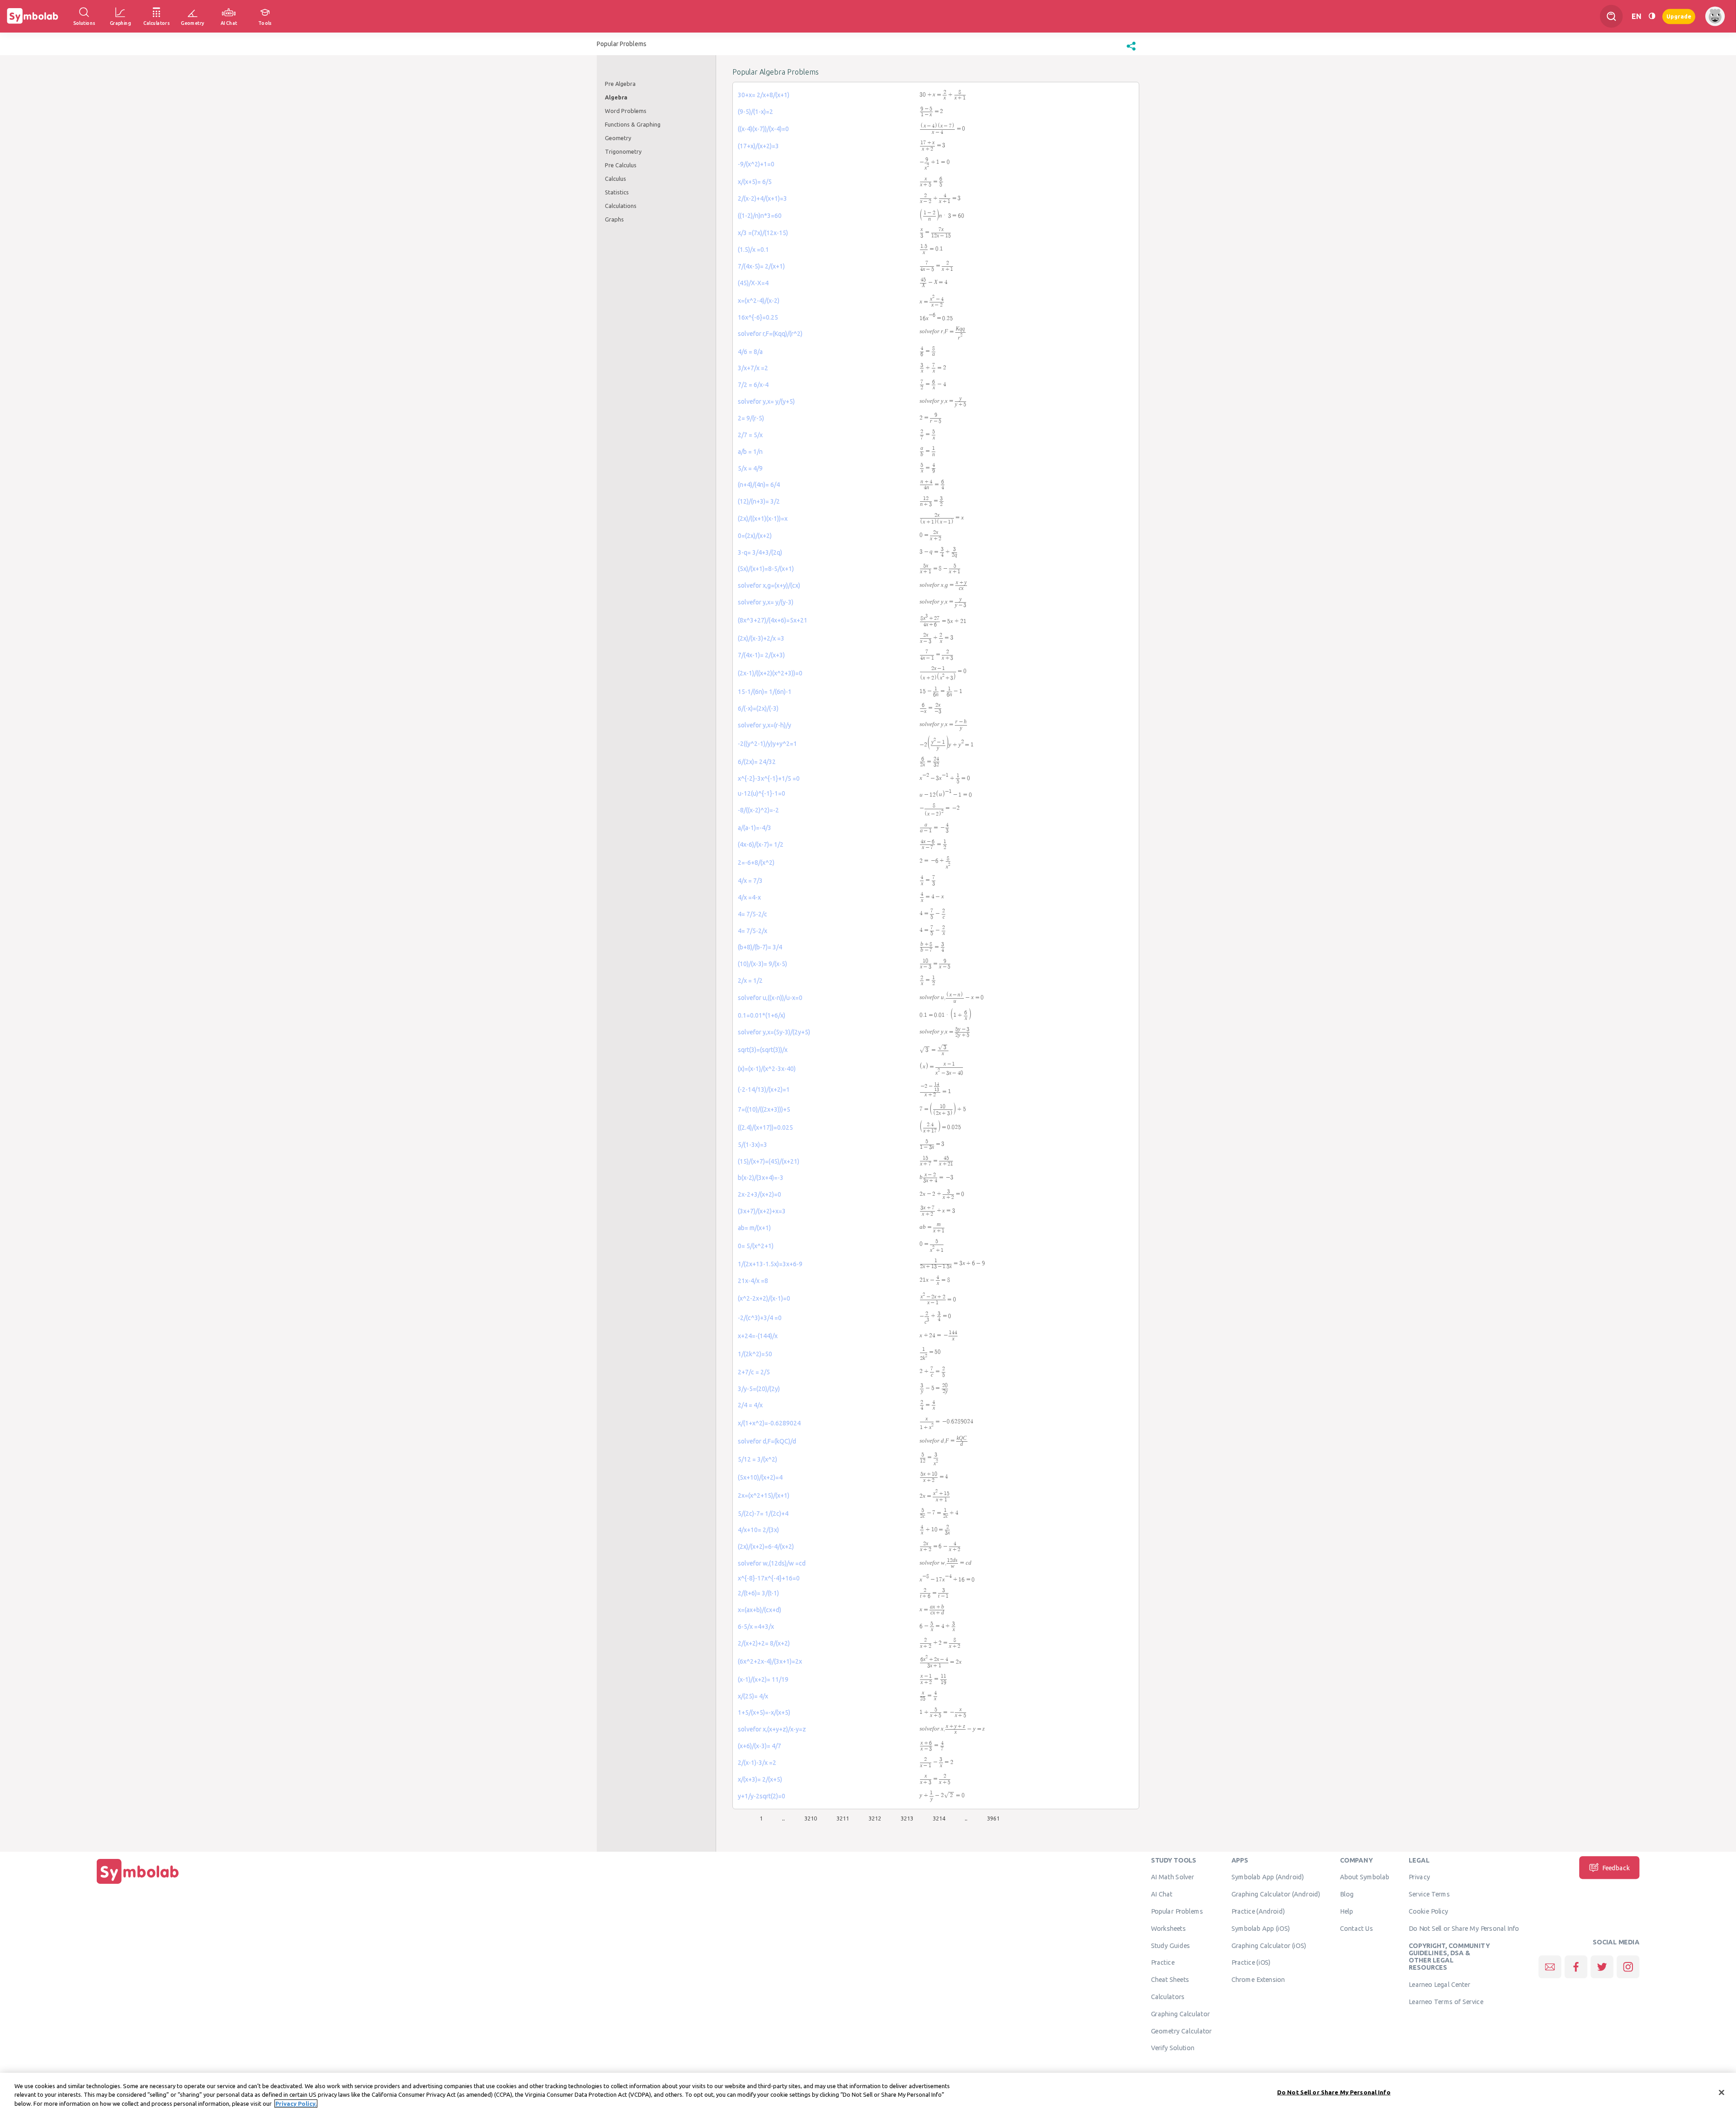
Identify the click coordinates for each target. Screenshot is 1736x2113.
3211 (843, 1818)
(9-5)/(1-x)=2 (755, 112)
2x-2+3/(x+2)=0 (759, 1194)
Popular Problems (1177, 1911)
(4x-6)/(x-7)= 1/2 (761, 844)
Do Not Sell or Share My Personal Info (1464, 1928)
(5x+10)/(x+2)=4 (760, 1477)
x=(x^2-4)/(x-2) (759, 301)
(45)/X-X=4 (753, 283)
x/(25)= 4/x (753, 1696)
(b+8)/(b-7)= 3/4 (760, 947)
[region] (868, 2093)
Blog (1347, 1894)
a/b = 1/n (750, 452)
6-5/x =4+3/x (756, 1627)
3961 (993, 1818)
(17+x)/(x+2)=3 (758, 146)
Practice (1163, 1962)
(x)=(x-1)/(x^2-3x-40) (767, 1069)
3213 (907, 1818)
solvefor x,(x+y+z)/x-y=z (772, 1729)
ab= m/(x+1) (754, 1228)
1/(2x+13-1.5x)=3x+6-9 (770, 1264)
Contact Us (1356, 1928)
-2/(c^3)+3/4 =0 (760, 1318)
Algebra (616, 97)
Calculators (1168, 1997)
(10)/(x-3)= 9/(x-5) (762, 964)
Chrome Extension (1258, 1980)
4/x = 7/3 (750, 881)
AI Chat (1162, 1894)
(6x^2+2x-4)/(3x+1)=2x (770, 1661)
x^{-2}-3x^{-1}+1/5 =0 (769, 778)
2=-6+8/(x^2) (756, 863)
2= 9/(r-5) (751, 418)
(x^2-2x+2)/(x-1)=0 (764, 1298)
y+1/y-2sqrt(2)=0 (762, 1796)
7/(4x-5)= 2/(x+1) (761, 266)
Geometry (618, 138)
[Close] (1722, 2092)
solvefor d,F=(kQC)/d (767, 1441)
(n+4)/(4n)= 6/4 (759, 485)
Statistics (617, 192)
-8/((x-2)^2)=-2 (758, 810)
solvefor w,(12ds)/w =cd (772, 1563)
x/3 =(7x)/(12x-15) (763, 233)
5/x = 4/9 (750, 468)
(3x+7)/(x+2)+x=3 (762, 1211)
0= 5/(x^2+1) (756, 1246)
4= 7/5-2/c (752, 914)
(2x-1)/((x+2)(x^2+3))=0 (770, 673)
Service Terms (1429, 1894)
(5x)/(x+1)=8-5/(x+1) (766, 569)
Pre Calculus (621, 165)
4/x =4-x (749, 897)
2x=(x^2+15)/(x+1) (764, 1495)
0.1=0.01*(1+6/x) (762, 1015)
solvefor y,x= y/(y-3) (766, 602)
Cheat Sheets (1170, 1980)
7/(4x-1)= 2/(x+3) (761, 655)
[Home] (138, 1884)
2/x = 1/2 (750, 981)
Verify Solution (1173, 2048)
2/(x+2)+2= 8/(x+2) (764, 1643)
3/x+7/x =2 (753, 368)
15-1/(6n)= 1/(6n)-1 (765, 692)
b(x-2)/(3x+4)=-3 (761, 1178)
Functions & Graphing (633, 124)
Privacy (1419, 1877)
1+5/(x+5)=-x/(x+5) (764, 1712)
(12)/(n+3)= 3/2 (759, 501)
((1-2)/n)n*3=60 (760, 216)
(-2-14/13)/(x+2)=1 (764, 1090)
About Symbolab (1365, 1877)
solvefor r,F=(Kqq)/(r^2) (770, 334)
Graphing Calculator (1181, 2014)
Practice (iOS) (1251, 1962)
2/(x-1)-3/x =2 (757, 1763)
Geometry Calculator (1182, 2031)
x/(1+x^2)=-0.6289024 (769, 1423)
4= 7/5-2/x (752, 931)
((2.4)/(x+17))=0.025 (765, 1127)
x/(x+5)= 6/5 (755, 182)
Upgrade (1679, 16)
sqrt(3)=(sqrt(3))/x (763, 1050)
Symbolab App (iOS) (1261, 1928)
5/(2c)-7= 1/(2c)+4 (763, 1514)
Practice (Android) (1258, 1911)
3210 (811, 1818)
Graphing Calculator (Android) (1276, 1894)
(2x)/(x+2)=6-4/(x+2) (766, 1547)
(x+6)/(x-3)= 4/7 (759, 1746)
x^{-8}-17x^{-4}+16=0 (769, 1578)
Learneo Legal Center (1439, 1985)
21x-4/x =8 (753, 1281)
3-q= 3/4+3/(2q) (760, 552)
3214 (939, 1818)
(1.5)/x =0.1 (753, 250)
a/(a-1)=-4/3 (755, 828)
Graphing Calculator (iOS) (1269, 1945)
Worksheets (1168, 1928)
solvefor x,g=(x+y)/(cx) (769, 585)
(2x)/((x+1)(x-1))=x (763, 519)
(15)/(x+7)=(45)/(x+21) (769, 1161)
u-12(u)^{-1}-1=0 (762, 793)
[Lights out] (1652, 16)
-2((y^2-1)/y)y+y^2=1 (767, 744)
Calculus (616, 179)
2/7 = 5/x (750, 435)
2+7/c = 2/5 (754, 1372)
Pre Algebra (620, 84)
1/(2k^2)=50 (755, 1354)
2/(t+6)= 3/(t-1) (758, 1593)
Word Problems (626, 111)
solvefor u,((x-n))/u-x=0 (770, 998)
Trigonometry (623, 151)
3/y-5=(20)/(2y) (759, 1389)
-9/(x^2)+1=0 (756, 164)
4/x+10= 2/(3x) (758, 1530)
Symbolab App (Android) (1268, 1877)
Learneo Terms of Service (1446, 2001)
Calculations (621, 206)
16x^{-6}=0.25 (758, 317)
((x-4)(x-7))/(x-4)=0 (763, 129)
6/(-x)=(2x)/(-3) (758, 708)
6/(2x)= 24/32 (757, 762)
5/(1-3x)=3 (752, 1145)
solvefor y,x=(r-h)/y (764, 725)
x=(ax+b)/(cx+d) (759, 1610)
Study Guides (1170, 1945)
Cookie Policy (1428, 1911)
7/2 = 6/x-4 (753, 385)
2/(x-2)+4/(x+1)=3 (762, 198)
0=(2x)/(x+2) (755, 536)
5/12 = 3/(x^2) (757, 1459)
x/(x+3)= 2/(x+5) (760, 1779)
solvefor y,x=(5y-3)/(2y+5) (774, 1032)
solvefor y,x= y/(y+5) (766, 401)
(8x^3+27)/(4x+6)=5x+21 (773, 620)
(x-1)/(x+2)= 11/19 (763, 1679)
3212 (875, 1818)
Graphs (614, 219)
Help (1347, 1911)
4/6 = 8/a (750, 352)
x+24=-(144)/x (758, 1336)
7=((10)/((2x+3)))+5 (764, 1109)
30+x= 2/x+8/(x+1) (764, 95)
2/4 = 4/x (750, 1405)
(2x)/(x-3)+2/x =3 (761, 638)
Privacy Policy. (296, 2104)
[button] (1131, 51)
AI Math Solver (1172, 1877)
